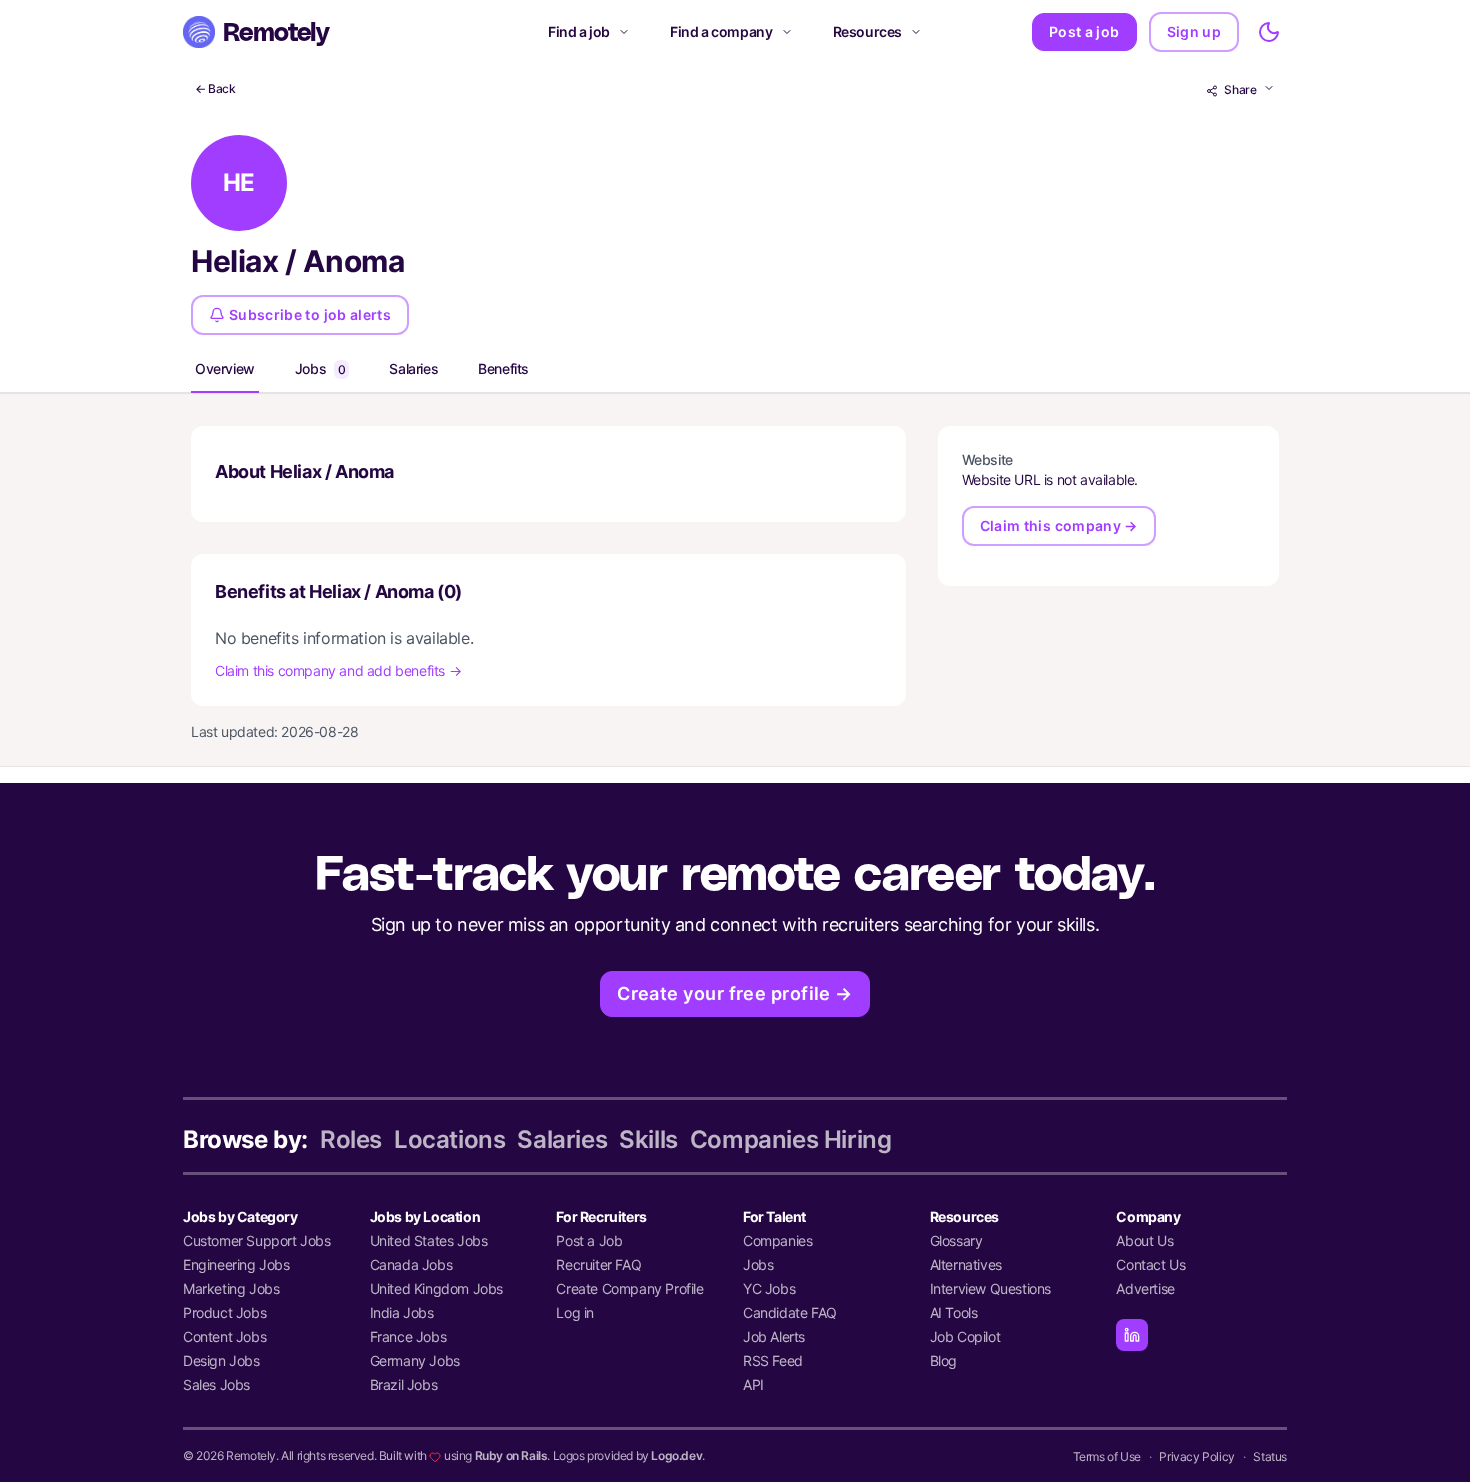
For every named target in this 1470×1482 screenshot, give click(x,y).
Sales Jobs (216, 1384)
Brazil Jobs (404, 1384)
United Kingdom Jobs (436, 1288)
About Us (1144, 1240)
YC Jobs (769, 1288)
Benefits (503, 368)
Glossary (956, 1240)
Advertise (1145, 1288)
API (753, 1384)
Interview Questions (990, 1288)
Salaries (413, 368)
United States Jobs (429, 1240)
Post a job (1084, 31)
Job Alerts (774, 1336)
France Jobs (408, 1336)
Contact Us (1150, 1264)
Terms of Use (1107, 1456)
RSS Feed (773, 1360)
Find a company (721, 31)
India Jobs (402, 1312)
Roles (351, 1139)
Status (1270, 1456)
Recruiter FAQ (598, 1264)
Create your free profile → (735, 993)
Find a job (579, 31)
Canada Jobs (411, 1264)
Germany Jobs (415, 1360)
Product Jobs (224, 1312)
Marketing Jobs (231, 1288)
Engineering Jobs (236, 1264)
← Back (215, 88)
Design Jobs (221, 1360)
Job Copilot (965, 1336)
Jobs (320, 368)
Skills (648, 1139)
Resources (867, 31)
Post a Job (589, 1240)
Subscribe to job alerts (310, 314)
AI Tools (954, 1312)
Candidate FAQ (790, 1312)
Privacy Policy (1196, 1456)
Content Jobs (224, 1336)
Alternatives (966, 1264)
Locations (449, 1139)
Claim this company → (1059, 525)
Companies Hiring (791, 1139)
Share (1240, 89)
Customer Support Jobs (257, 1240)
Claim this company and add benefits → (338, 670)
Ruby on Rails (511, 1455)
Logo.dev (676, 1455)
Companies (777, 1240)
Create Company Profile (629, 1288)
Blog (943, 1360)
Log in (575, 1312)
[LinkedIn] (1132, 1335)
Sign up (1194, 31)
